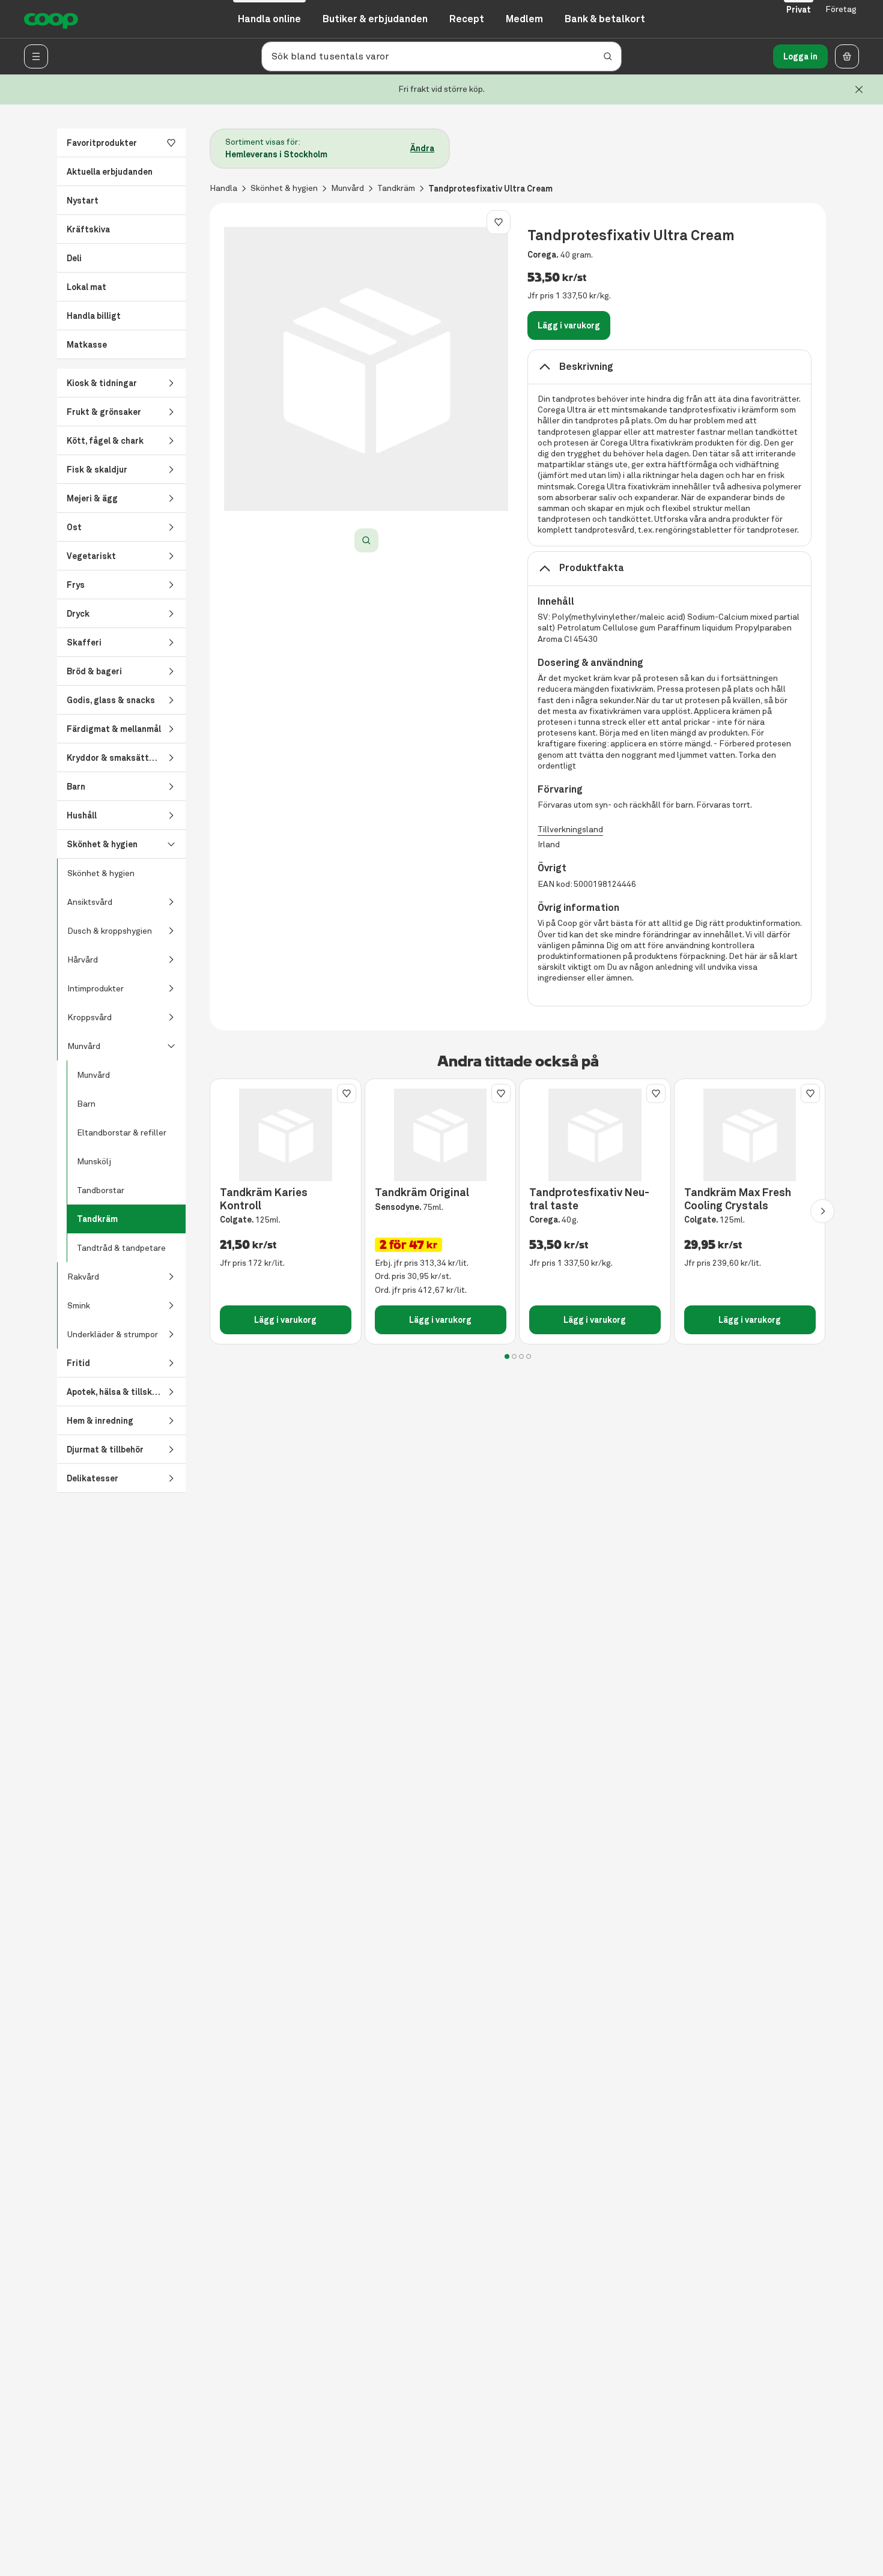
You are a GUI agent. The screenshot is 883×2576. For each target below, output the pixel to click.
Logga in (800, 56)
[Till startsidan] (51, 19)
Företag (841, 9)
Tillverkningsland (570, 830)
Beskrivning (586, 367)
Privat (799, 10)
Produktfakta (592, 568)
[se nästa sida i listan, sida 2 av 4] (822, 1211)
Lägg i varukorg (569, 325)
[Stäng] (859, 89)
